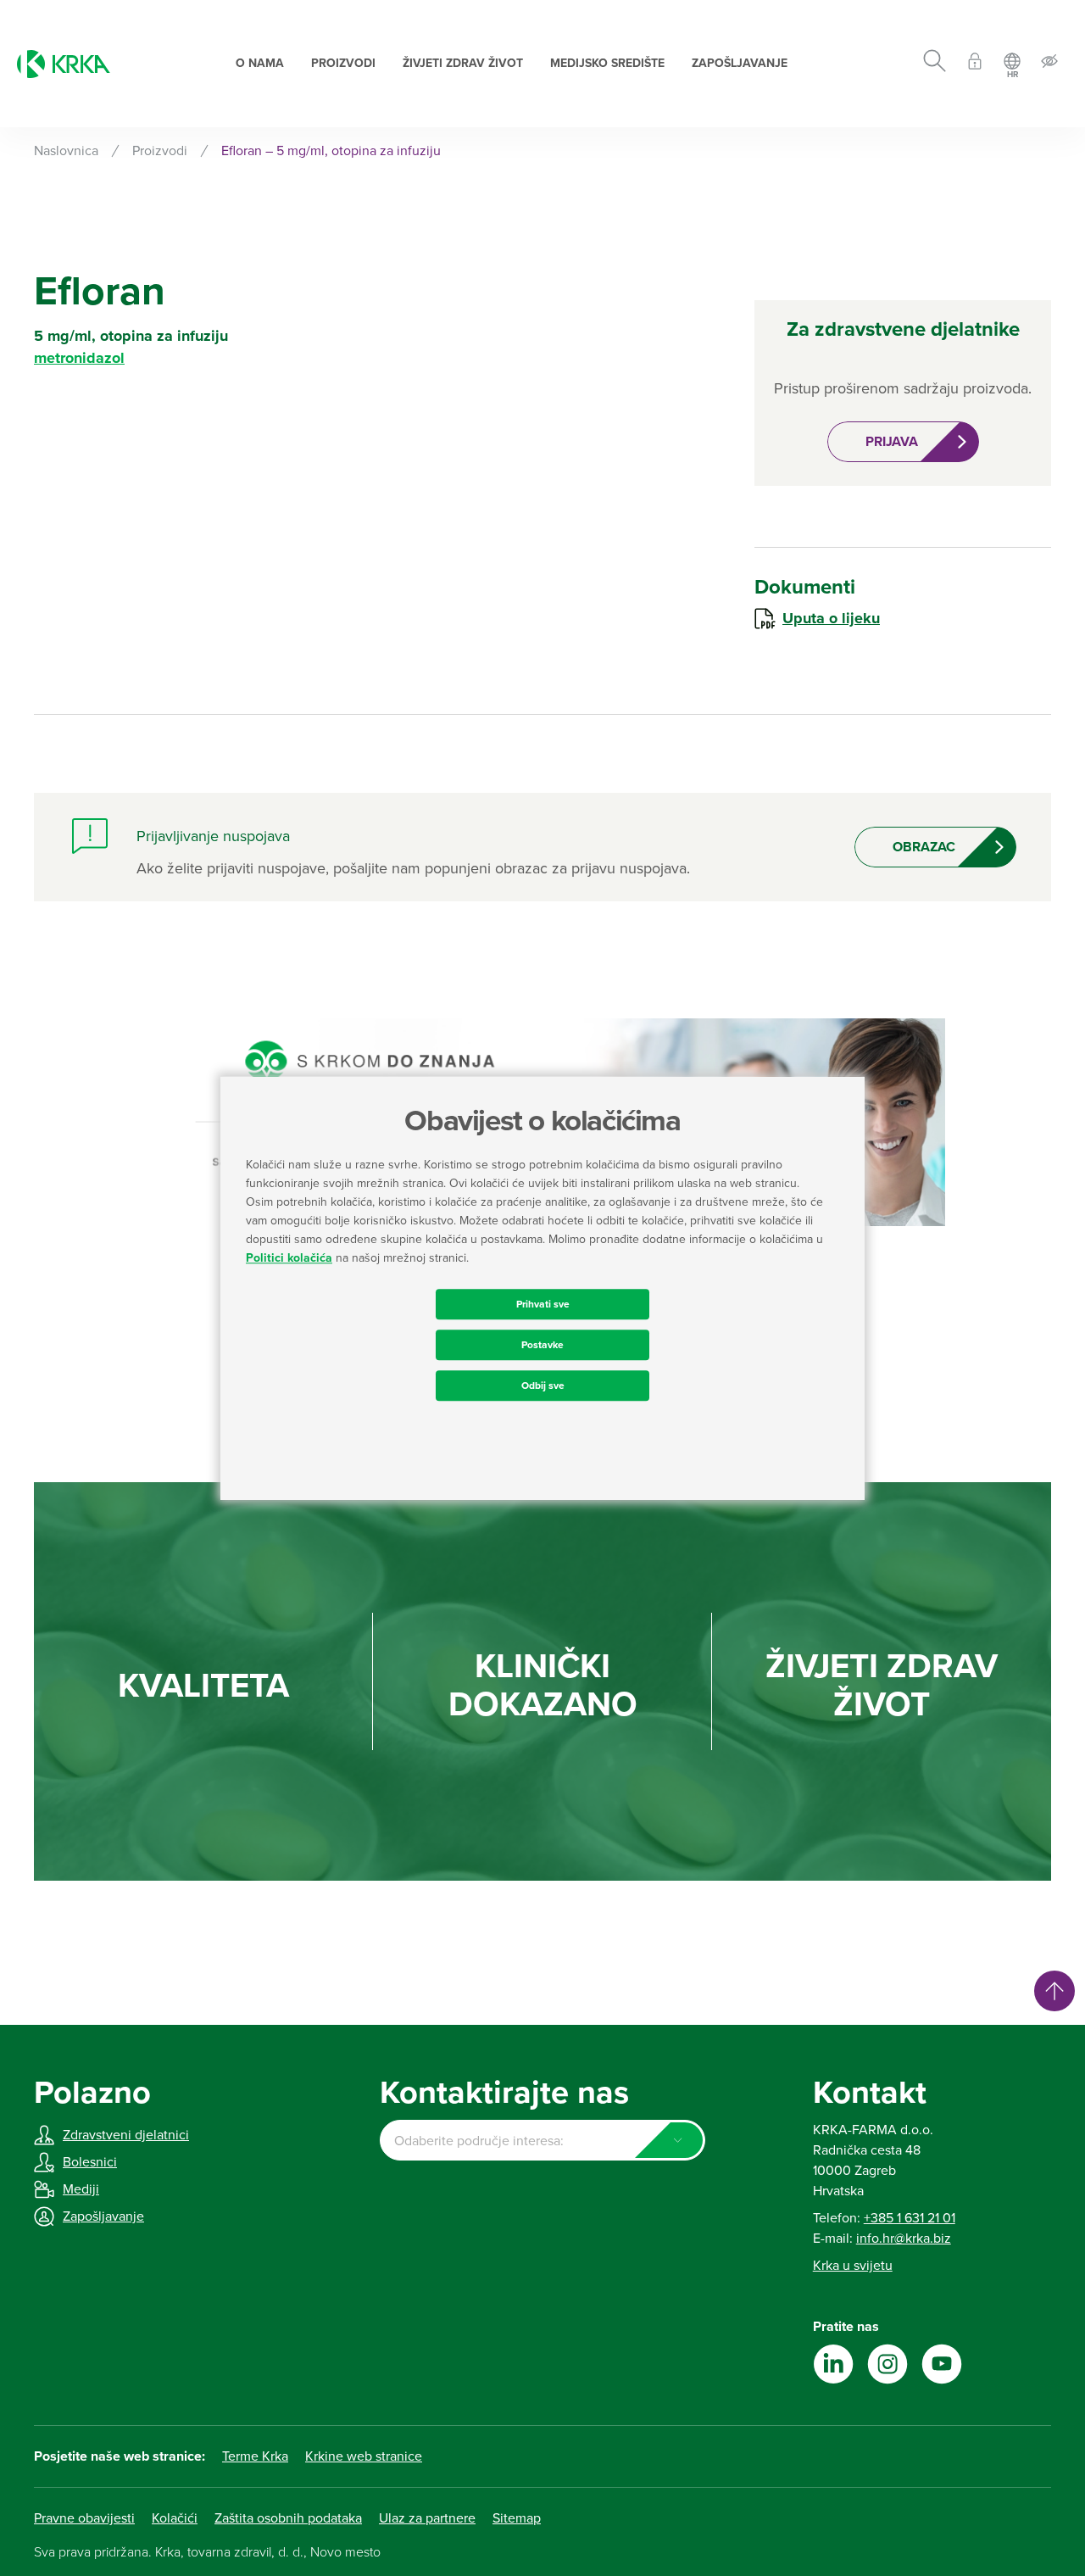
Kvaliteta (203, 1686)
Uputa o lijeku (831, 618)
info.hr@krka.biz (904, 2239)
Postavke (542, 1345)
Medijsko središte (607, 63)
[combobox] (542, 2140)
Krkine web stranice (364, 2456)
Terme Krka (255, 2456)
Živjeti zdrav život (463, 63)
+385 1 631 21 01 (910, 2218)
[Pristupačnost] (1049, 64)
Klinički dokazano (543, 1686)
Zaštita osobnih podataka (288, 2518)
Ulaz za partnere (427, 2518)
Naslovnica (66, 151)
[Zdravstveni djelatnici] (975, 64)
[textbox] (542, 2141)
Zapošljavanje (740, 63)
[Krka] (64, 64)
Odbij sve (543, 1386)
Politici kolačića (289, 1258)
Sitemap (517, 2518)
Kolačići (175, 2518)
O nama (260, 63)
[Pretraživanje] (935, 64)
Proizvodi (343, 63)
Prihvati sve (543, 1304)
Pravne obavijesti (84, 2518)
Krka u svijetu (853, 2266)
